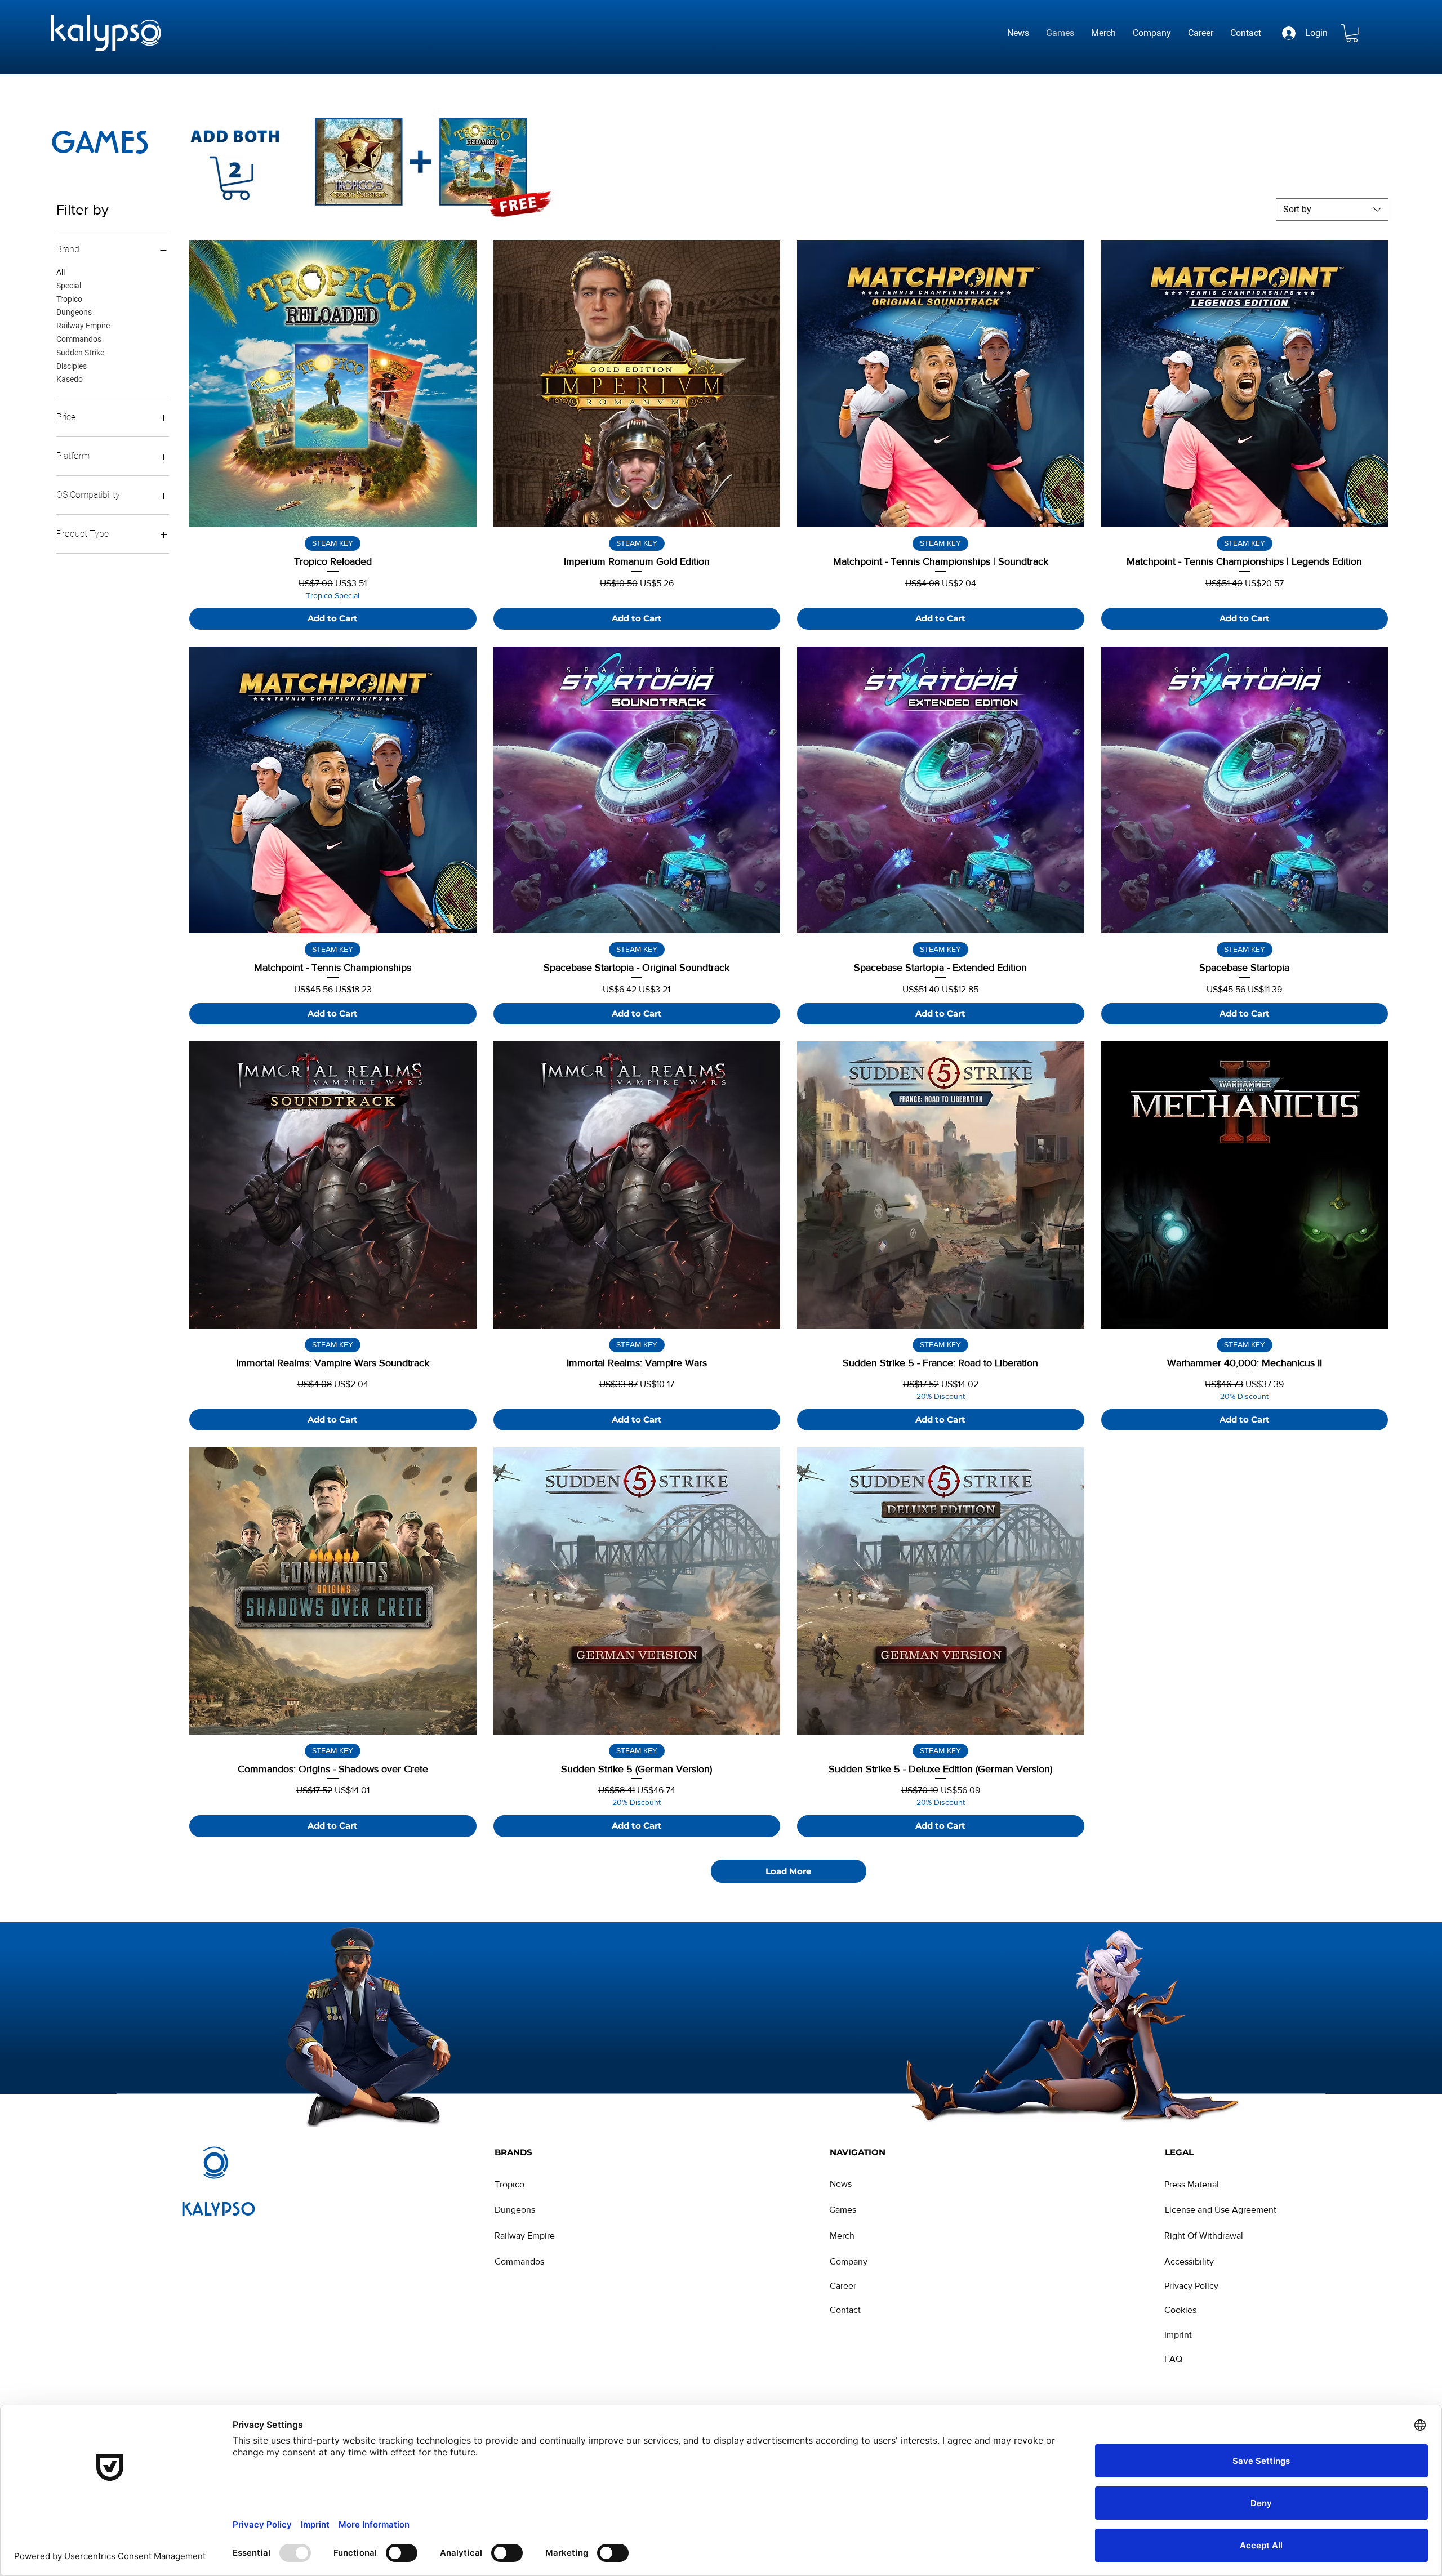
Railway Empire (83, 326)
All (61, 272)
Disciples (72, 366)
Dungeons (74, 312)
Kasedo (70, 379)
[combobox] (1332, 210)
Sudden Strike (80, 353)
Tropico (69, 299)
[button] (1352, 33)
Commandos (79, 339)
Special (69, 286)
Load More (788, 1871)
